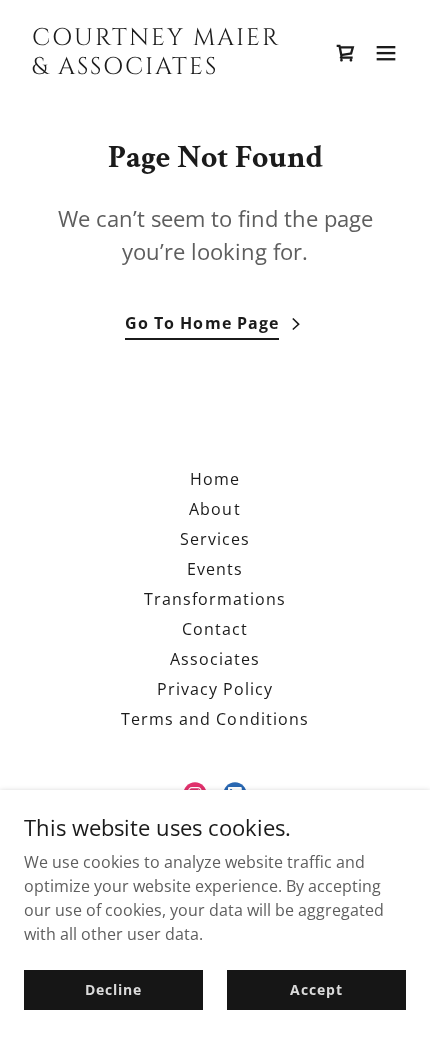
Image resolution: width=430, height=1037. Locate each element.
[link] (157, 68)
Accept (316, 989)
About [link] (214, 509)
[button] (386, 53)
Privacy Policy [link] (215, 689)
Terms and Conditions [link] (214, 719)
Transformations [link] (215, 599)
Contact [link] (215, 629)
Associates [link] (215, 659)
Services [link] (215, 539)
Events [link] (215, 569)
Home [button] (215, 479)
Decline (113, 989)
